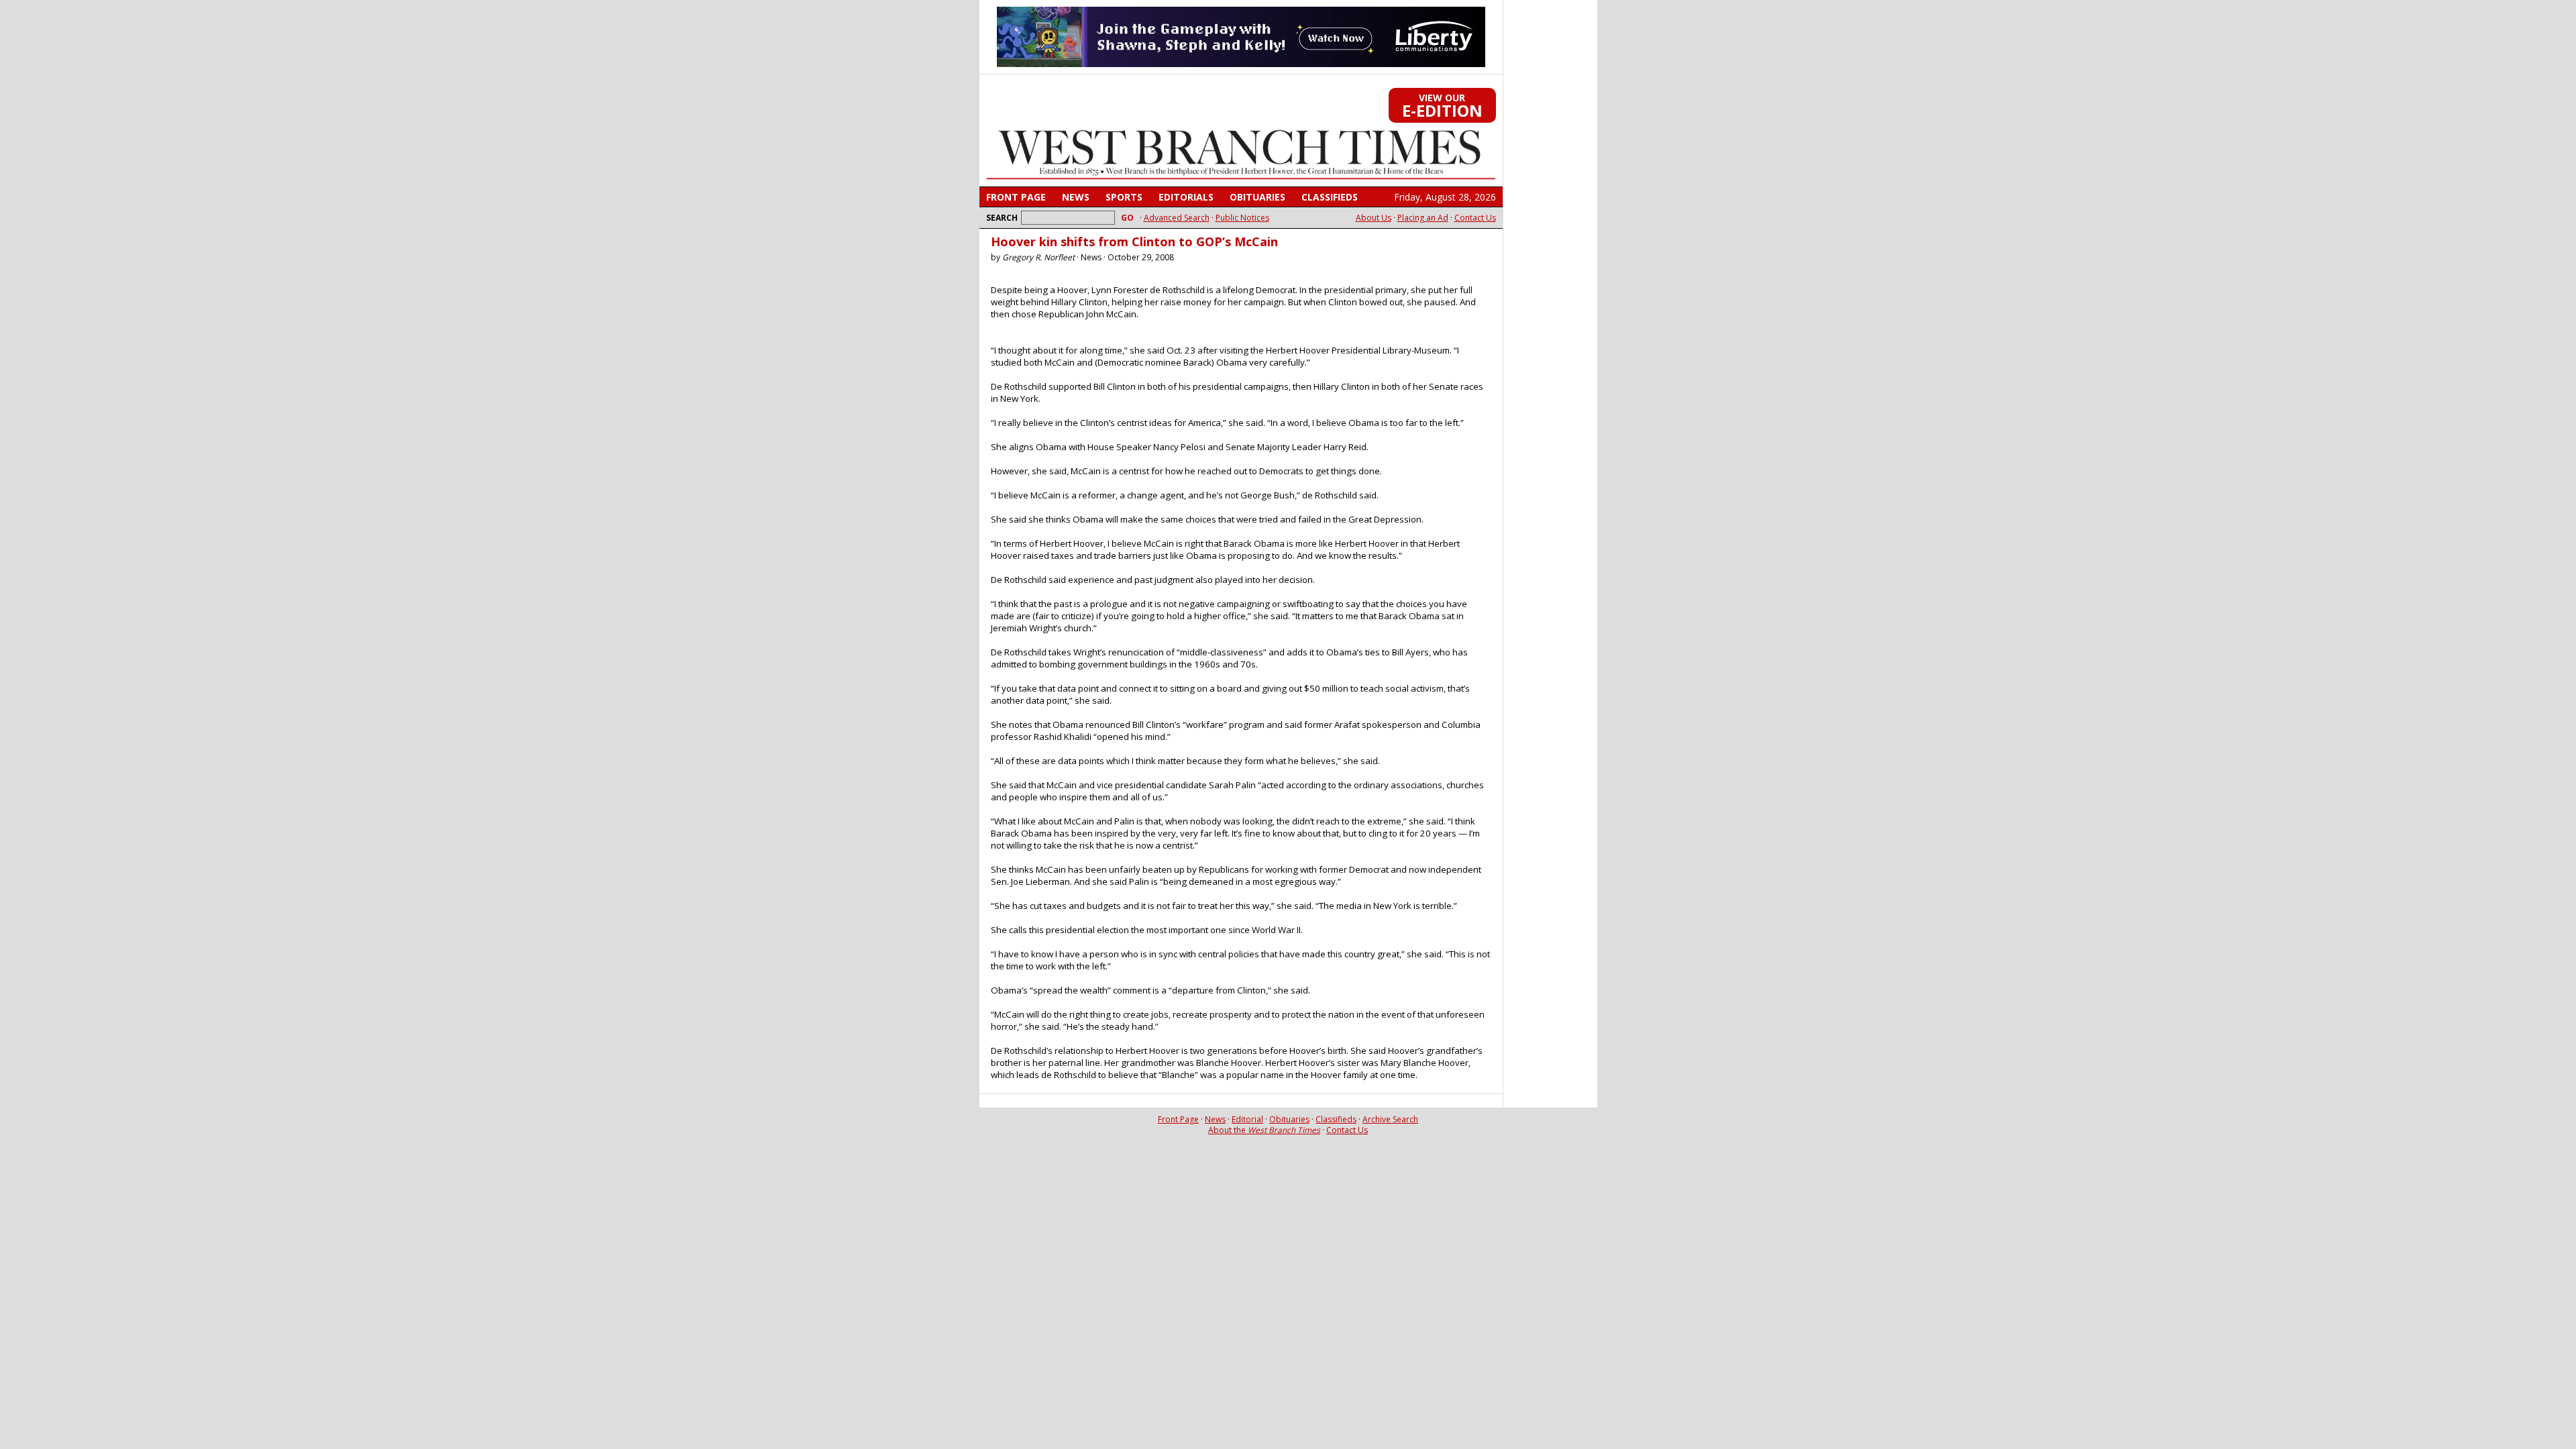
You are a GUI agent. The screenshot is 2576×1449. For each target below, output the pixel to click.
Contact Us (1475, 218)
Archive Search (1390, 1119)
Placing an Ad (1423, 218)
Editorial (1247, 1119)
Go (1127, 218)
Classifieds (1330, 197)
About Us (1374, 218)
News (1076, 197)
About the (1264, 1130)
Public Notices (1242, 218)
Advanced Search (1177, 218)
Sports (1124, 197)
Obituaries (1257, 197)
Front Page (1016, 197)
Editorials (1186, 197)
